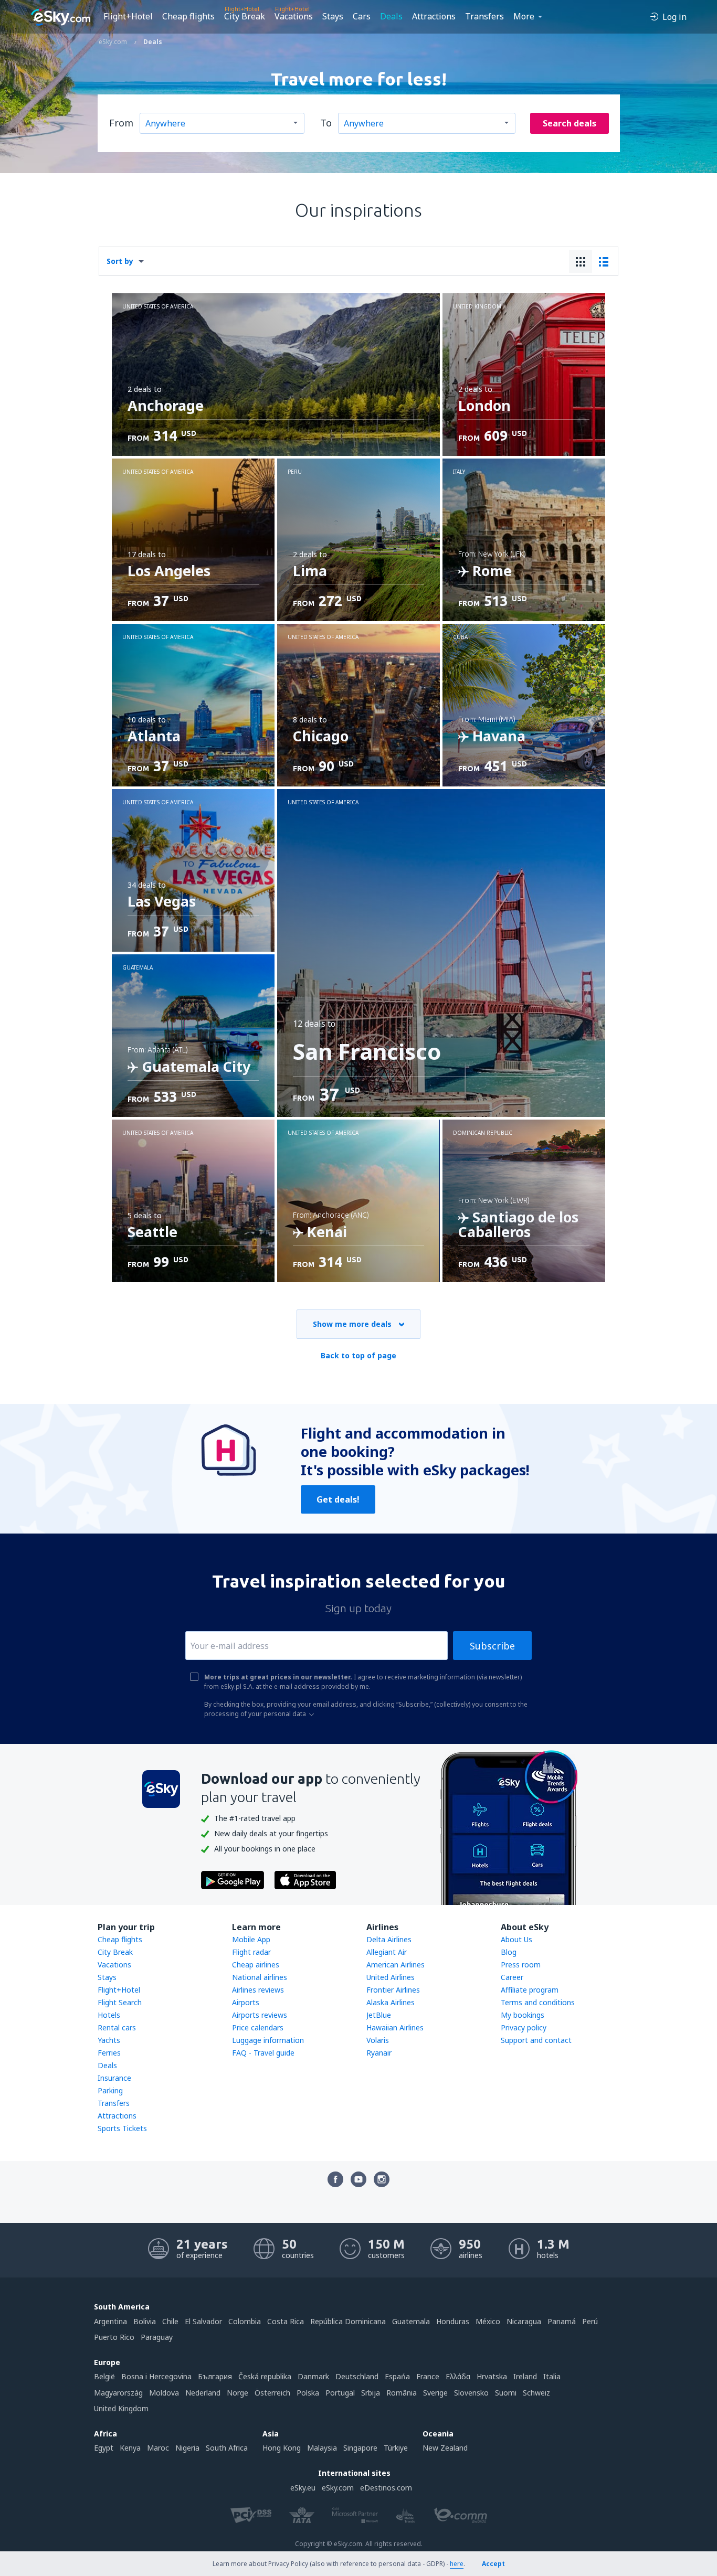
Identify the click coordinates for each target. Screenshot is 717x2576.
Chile (170, 2321)
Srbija (371, 2393)
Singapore (360, 2448)
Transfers (484, 16)
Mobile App (251, 1939)
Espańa (397, 2376)
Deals (391, 16)
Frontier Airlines (393, 1990)
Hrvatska (492, 2376)
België (104, 2376)
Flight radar (251, 1952)
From (121, 123)
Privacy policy (524, 2027)
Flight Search (120, 2002)
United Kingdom (121, 2408)
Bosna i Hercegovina (156, 2376)
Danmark (313, 2376)
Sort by (120, 261)
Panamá (562, 2321)
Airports (246, 2002)
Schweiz (536, 2393)
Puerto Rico (114, 2337)
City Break (245, 16)
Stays (333, 16)
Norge (238, 2393)
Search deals (570, 123)
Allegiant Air (387, 1952)
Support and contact (536, 2040)
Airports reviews (260, 2015)
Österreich (272, 2393)
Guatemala (411, 2321)
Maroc (158, 2448)
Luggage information (268, 2040)
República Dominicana (348, 2321)
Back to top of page (358, 1355)
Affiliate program (530, 1990)
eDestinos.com (386, 2488)
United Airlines (391, 1977)
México (488, 2321)
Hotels (109, 2015)
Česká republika (265, 2376)
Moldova (164, 2393)
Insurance (114, 2078)
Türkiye (396, 2448)
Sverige (435, 2393)
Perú (590, 2321)
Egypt (104, 2448)
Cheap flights (188, 16)
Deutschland (357, 2376)
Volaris (378, 2040)
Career (512, 1977)
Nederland (203, 2393)
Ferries (109, 2053)
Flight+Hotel (128, 16)
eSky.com (338, 2488)
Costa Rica (286, 2321)
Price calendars (258, 2027)
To (326, 123)
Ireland (525, 2376)
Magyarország (118, 2393)
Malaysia (322, 2448)
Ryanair (379, 2053)
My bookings (523, 2015)
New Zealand (445, 2448)
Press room (521, 1965)
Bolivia (145, 2321)
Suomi (506, 2393)
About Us (516, 1939)
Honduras (453, 2321)
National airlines (260, 1977)
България (215, 2376)
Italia (552, 2376)
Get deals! (338, 1499)
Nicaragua (524, 2321)
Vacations (294, 16)
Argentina (110, 2321)
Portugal (340, 2393)
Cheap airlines (256, 1965)
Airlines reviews (258, 1990)
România (402, 2393)
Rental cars (117, 2027)
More (524, 16)
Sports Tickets (122, 2128)
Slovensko (471, 2393)
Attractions (434, 16)
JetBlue (379, 2015)
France (428, 2376)
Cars (362, 16)
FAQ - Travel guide (263, 2053)
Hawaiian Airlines (395, 2027)
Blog (509, 1952)
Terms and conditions (538, 2002)
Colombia (245, 2321)
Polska (308, 2393)
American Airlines (396, 1965)
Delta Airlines (389, 1939)
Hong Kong (282, 2448)
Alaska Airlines (391, 2002)
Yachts (109, 2040)
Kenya (130, 2448)
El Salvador (203, 2321)
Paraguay (157, 2337)
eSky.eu (303, 2488)
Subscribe (492, 1646)
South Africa (227, 2448)
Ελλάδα (458, 2376)
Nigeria (187, 2448)
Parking (110, 2090)
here (457, 2564)
